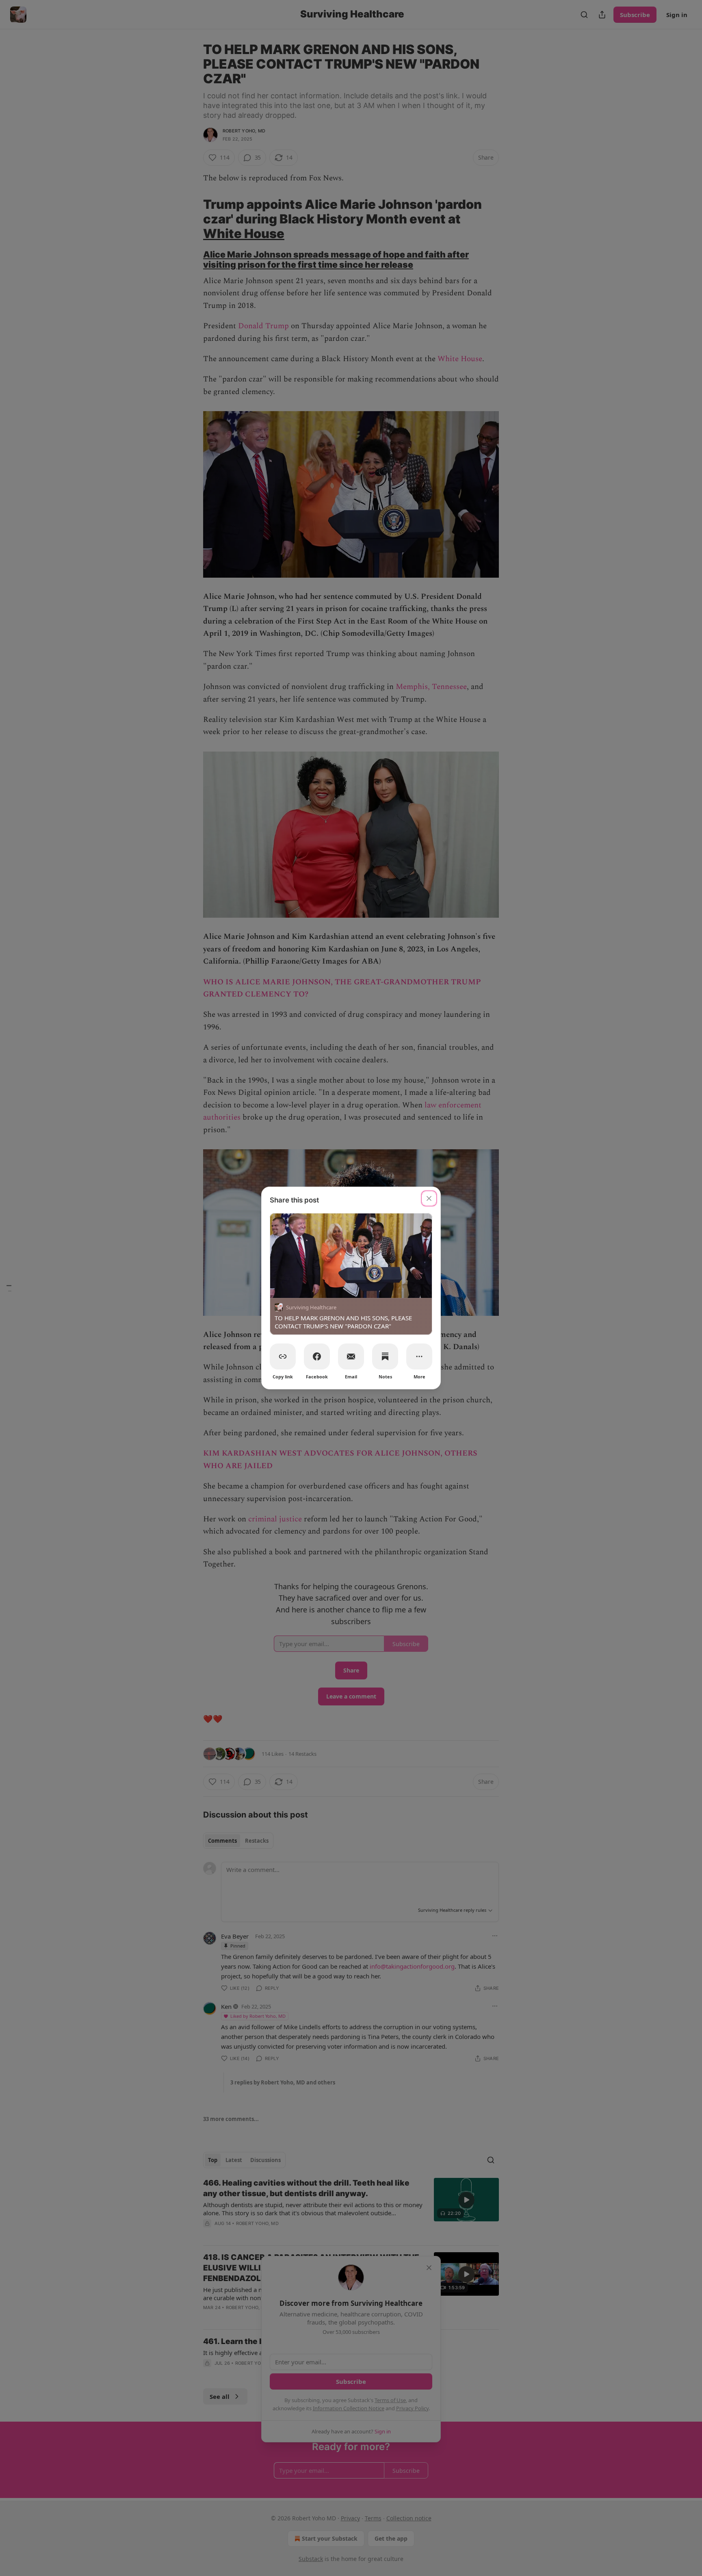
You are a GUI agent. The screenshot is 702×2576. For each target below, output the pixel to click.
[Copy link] (283, 1356)
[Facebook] (317, 1356)
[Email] (351, 1356)
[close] (429, 1198)
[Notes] (385, 1356)
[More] (419, 1356)
